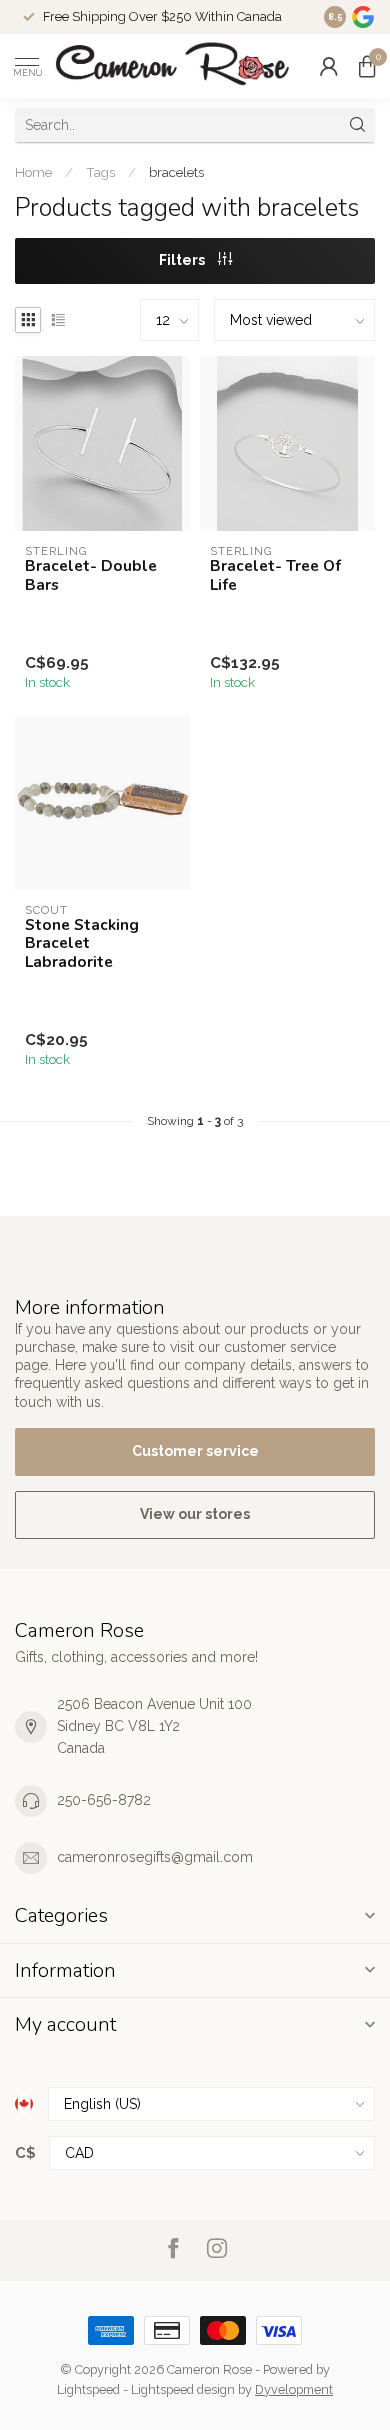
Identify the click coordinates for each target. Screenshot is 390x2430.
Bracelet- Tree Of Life (275, 575)
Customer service (195, 1451)
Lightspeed (88, 2389)
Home (33, 172)
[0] (367, 66)
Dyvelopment (294, 2389)
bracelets (176, 172)
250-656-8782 (104, 1800)
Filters (183, 260)
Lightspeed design (183, 2389)
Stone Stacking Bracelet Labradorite (82, 943)
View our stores (195, 1514)
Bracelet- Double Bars (91, 575)
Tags (100, 172)
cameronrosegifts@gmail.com (155, 1857)
